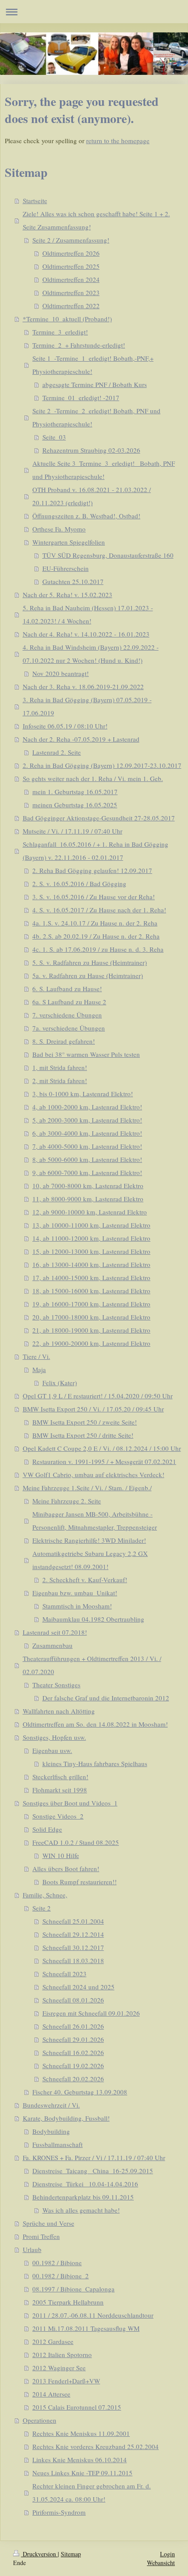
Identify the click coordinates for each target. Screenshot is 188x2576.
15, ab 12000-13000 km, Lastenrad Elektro (91, 1251)
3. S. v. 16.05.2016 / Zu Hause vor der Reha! (94, 897)
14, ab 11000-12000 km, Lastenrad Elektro (91, 1238)
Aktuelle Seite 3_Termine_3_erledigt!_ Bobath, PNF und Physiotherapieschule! (104, 470)
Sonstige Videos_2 (58, 1816)
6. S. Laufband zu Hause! (67, 989)
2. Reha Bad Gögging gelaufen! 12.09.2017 (92, 870)
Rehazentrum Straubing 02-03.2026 (91, 450)
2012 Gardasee (53, 2341)
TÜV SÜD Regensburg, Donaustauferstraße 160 (108, 555)
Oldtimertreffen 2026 (71, 253)
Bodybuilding (51, 2131)
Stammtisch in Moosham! (77, 1606)
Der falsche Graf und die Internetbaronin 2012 (106, 1698)
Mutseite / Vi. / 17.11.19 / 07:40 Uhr (73, 831)
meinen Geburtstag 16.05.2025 (75, 805)
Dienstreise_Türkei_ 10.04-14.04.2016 (85, 2184)
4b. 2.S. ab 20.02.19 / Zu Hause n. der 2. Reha (96, 936)
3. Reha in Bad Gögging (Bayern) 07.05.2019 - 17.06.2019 (87, 706)
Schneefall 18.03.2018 (73, 1960)
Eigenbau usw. (52, 1750)
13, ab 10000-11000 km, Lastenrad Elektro (91, 1225)
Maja (39, 1369)
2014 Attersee (51, 2394)
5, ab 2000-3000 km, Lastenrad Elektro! (87, 1120)
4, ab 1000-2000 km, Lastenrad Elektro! (87, 1107)
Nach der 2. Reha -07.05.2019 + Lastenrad (81, 739)
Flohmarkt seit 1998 (60, 1790)
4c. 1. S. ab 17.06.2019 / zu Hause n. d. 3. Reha (98, 949)
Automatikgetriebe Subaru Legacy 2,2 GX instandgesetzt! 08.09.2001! (90, 1560)
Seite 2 (42, 1908)
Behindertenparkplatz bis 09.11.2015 (83, 2197)
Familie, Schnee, (45, 1895)
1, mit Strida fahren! (60, 1067)
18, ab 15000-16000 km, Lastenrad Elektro (91, 1291)
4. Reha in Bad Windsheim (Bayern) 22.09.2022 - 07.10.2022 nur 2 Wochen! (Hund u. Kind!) (91, 654)
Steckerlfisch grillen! (60, 1777)
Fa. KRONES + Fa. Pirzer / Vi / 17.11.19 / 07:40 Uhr (94, 2157)
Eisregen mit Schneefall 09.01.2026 (91, 2013)
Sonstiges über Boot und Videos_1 (70, 1803)
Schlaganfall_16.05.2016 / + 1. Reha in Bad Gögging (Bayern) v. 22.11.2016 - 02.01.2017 (96, 851)
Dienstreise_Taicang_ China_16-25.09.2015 (93, 2171)
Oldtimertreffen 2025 (71, 266)
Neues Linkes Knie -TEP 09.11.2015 (82, 2473)
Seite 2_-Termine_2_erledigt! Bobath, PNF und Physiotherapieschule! (96, 417)
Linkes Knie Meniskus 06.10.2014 (80, 2460)
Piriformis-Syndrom (59, 2512)
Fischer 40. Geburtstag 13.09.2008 (80, 2092)
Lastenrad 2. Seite (57, 752)
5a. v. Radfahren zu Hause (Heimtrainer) (88, 975)
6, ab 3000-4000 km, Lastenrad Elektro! (87, 1133)
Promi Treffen (41, 2236)
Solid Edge (47, 1829)
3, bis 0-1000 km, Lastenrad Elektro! (83, 1094)
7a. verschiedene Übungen (69, 1028)
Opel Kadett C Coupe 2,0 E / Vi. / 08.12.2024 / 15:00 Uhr (102, 1448)
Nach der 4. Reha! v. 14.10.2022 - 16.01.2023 (86, 634)
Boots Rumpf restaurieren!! (80, 1882)
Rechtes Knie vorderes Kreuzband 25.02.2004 (96, 2446)
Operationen (40, 2420)
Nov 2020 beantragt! (61, 673)
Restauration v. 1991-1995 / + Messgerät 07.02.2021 (104, 1461)
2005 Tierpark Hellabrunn (68, 2302)
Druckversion (39, 2554)
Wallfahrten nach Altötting (59, 1711)
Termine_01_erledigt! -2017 (81, 398)
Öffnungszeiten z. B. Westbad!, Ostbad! (86, 516)
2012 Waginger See (59, 2368)
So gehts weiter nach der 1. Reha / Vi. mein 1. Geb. (93, 778)
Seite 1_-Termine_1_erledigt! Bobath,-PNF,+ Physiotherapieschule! (93, 365)
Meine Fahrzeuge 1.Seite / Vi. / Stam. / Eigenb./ (87, 1488)
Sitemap (71, 2554)
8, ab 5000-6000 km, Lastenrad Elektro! (87, 1159)
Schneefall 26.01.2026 (73, 2026)
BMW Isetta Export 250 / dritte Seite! (83, 1435)
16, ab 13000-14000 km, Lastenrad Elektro (91, 1264)
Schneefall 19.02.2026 (73, 2066)
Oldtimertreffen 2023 (71, 292)
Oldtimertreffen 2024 (71, 279)
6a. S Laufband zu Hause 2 (69, 1002)
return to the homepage (118, 141)
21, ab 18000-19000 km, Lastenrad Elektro (91, 1330)
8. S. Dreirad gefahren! (64, 1041)
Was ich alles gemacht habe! (81, 2210)
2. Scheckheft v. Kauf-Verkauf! (85, 1580)
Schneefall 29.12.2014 (73, 1934)
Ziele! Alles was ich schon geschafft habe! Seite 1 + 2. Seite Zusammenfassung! (96, 220)
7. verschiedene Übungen (67, 1015)
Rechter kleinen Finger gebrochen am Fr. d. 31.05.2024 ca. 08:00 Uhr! (92, 2492)
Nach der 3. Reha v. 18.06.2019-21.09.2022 (83, 686)
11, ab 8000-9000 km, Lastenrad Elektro (88, 1199)
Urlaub (32, 2249)
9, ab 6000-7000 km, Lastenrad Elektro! (87, 1172)
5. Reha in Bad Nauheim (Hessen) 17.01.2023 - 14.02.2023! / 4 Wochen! (88, 614)
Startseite (35, 201)
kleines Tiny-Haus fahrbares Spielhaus (95, 1763)
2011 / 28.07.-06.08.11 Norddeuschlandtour (93, 2315)
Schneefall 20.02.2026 (73, 2079)
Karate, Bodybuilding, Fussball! (66, 2118)
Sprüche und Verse (49, 2223)
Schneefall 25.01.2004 (73, 1921)
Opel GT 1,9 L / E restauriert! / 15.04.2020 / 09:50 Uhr (98, 1396)
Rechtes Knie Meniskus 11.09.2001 (81, 2433)
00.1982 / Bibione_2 (61, 2276)
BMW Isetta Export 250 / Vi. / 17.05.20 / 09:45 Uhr (93, 1409)
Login (167, 2554)
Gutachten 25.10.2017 (73, 581)
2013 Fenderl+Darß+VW (66, 2381)
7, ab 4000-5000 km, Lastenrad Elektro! (87, 1146)
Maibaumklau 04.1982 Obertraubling (93, 1619)
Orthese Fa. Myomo (59, 529)
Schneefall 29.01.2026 (73, 2039)
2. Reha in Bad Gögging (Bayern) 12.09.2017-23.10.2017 (102, 765)
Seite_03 (54, 437)
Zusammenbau (52, 1645)
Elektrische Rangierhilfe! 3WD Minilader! (89, 1540)
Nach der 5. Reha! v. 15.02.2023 (68, 595)
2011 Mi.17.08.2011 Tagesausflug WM (86, 2328)
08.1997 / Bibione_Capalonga (73, 2289)
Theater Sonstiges (56, 1685)
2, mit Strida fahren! (60, 1080)
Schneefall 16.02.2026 (73, 2052)
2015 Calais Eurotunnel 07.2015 (77, 2407)
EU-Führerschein (66, 568)
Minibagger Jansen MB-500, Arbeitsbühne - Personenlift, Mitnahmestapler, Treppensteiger (95, 1520)
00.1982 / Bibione (57, 2263)
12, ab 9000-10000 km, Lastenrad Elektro (90, 1212)
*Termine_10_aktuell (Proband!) (67, 319)
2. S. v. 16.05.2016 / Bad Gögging (79, 883)
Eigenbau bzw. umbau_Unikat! (75, 1593)
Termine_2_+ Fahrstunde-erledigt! (79, 345)
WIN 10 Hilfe (61, 1855)
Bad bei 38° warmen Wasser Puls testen (86, 1054)
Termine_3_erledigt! (60, 332)
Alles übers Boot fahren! (66, 1869)
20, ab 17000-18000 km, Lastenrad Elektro (91, 1317)
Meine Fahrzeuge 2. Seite (67, 1501)
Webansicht (161, 2563)
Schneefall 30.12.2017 (73, 1947)
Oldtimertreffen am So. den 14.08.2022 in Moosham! (95, 1724)
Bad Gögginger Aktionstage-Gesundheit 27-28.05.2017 (99, 818)
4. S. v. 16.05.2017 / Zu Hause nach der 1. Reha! (99, 910)
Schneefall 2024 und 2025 (78, 1987)
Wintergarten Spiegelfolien (69, 542)
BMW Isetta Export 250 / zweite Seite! (85, 1422)
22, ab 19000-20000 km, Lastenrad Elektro (91, 1343)
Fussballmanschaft (57, 2144)
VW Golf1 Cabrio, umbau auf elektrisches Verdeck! (94, 1475)
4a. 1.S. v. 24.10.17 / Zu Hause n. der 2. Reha (95, 923)
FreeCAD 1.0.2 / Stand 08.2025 (76, 1842)
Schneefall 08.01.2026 (73, 2000)
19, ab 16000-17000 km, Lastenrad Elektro (91, 1304)
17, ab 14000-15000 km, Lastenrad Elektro (91, 1277)
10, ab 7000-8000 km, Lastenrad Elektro (88, 1186)
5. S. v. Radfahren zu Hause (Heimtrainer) (90, 962)
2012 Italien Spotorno (62, 2354)
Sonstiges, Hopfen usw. (54, 1737)
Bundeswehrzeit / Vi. (51, 2105)
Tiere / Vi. (37, 1356)
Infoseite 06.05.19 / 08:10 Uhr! (65, 726)
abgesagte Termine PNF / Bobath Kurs (95, 384)
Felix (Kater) (60, 1383)
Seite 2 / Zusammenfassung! (71, 240)
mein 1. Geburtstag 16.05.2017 (75, 792)
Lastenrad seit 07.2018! (55, 1632)
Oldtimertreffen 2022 (71, 306)
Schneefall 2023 (64, 1974)
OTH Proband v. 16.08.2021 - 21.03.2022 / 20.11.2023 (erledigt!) (92, 496)
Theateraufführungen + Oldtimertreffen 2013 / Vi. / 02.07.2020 (92, 1665)
